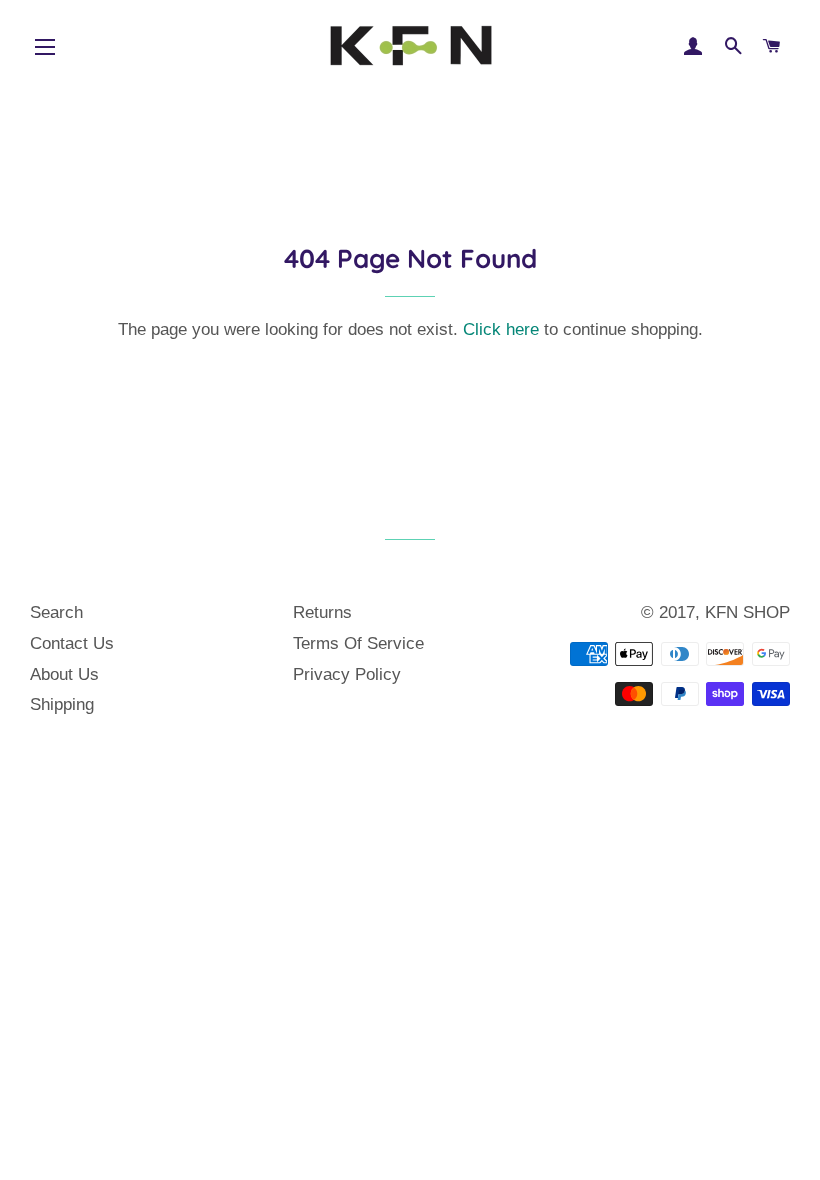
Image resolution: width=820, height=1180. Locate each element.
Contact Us (72, 643)
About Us (64, 674)
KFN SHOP (747, 612)
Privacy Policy (347, 674)
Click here (501, 329)
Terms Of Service (358, 643)
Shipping (62, 704)
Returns (322, 612)
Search (56, 612)
